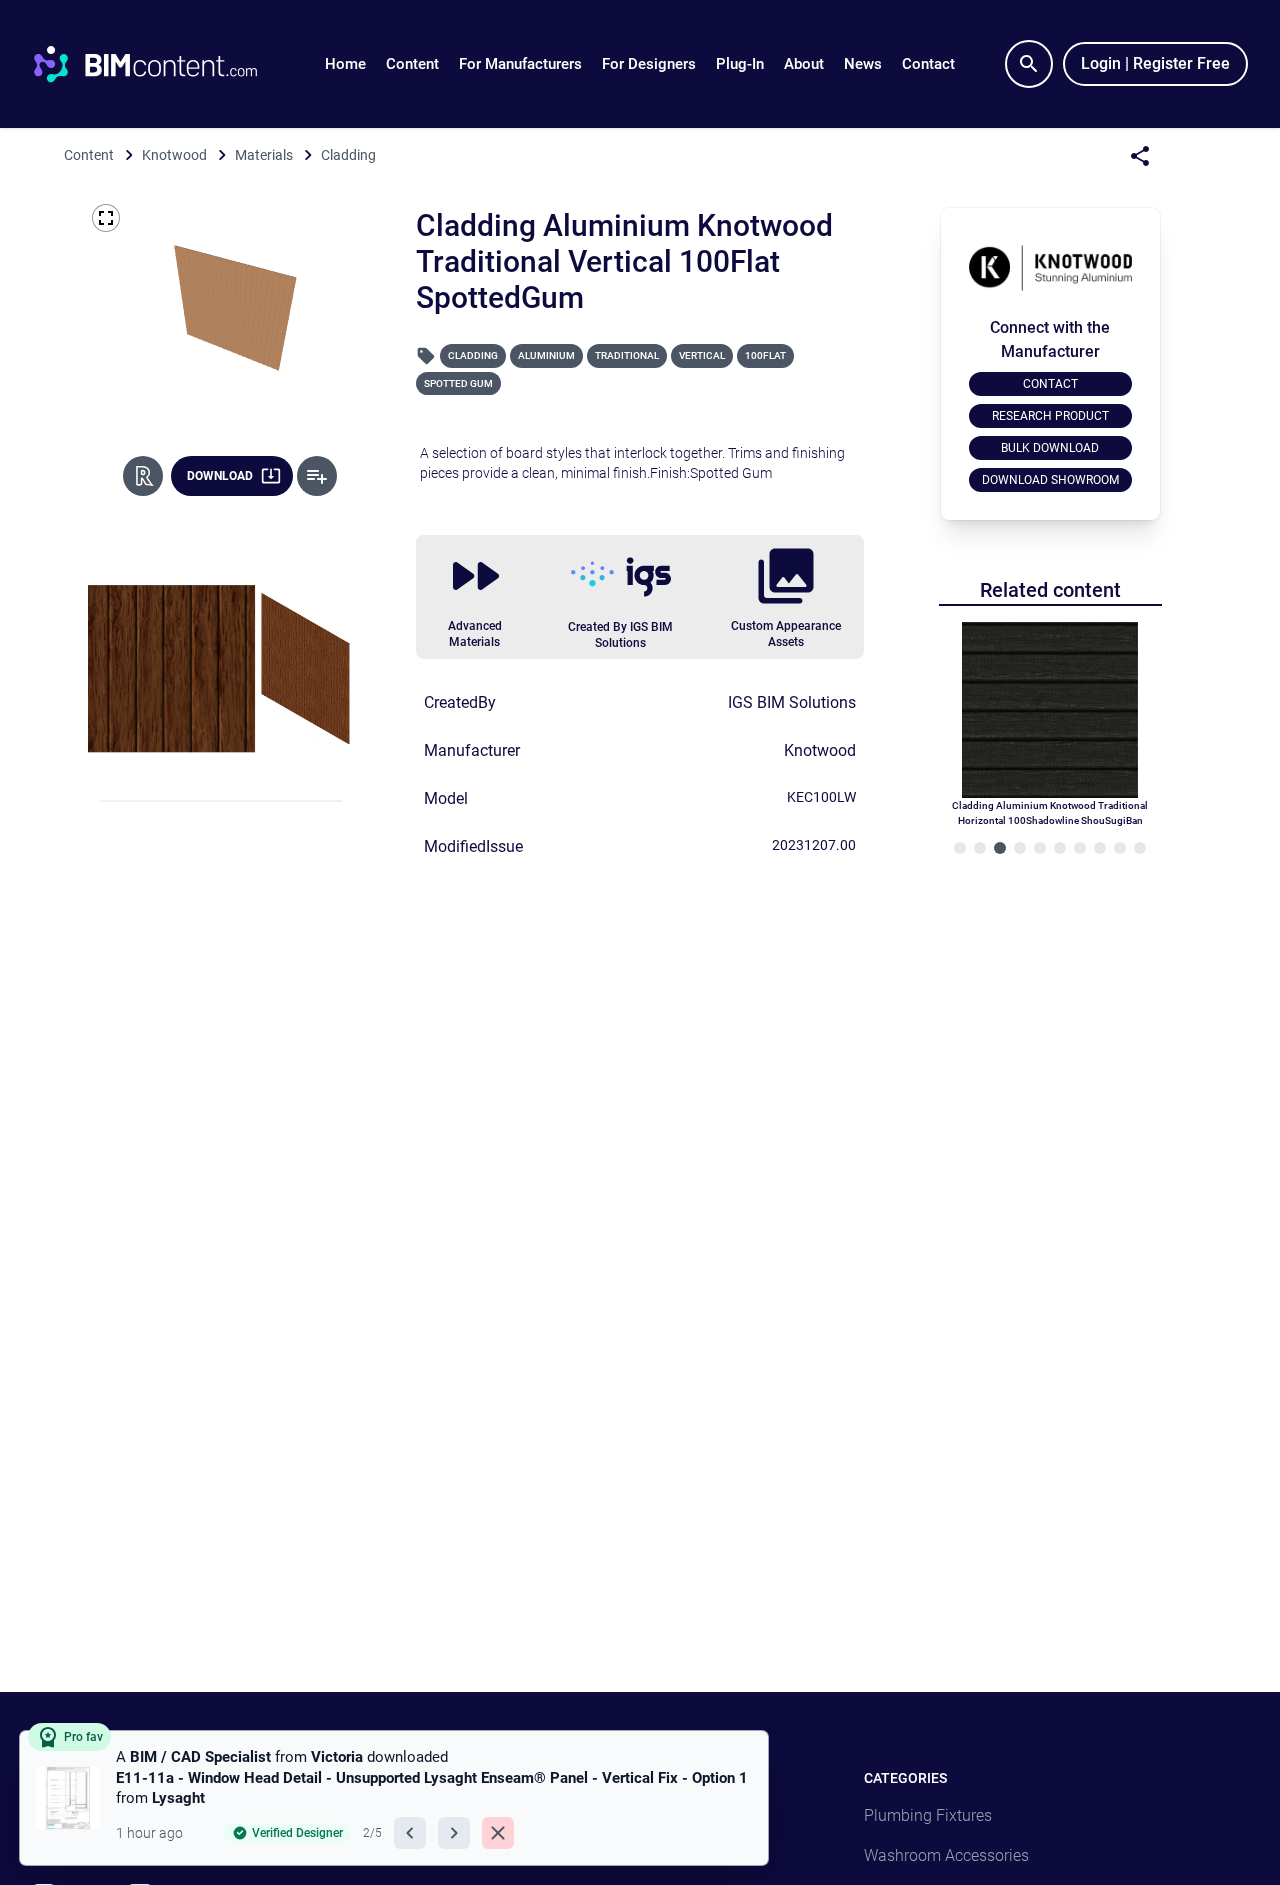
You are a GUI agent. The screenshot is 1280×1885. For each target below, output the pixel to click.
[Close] (498, 1833)
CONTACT (1050, 384)
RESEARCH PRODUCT (1050, 416)
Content (412, 64)
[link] (394, 1798)
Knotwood (820, 750)
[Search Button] (1029, 64)
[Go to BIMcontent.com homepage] (164, 64)
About (804, 64)
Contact (928, 64)
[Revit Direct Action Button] (143, 476)
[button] (412, 64)
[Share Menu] (1140, 156)
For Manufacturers (520, 64)
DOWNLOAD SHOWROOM (1050, 480)
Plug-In (740, 64)
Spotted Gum (458, 383)
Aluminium (546, 355)
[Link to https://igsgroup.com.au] (621, 577)
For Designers (649, 64)
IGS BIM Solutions (792, 702)
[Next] (454, 1833)
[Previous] (410, 1833)
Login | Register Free (1155, 63)
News (863, 64)
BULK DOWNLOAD (1050, 448)
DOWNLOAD (220, 476)
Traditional (627, 355)
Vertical (702, 355)
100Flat (765, 355)
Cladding (473, 355)
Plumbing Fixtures (928, 1815)
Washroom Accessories (946, 1855)
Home (345, 64)
